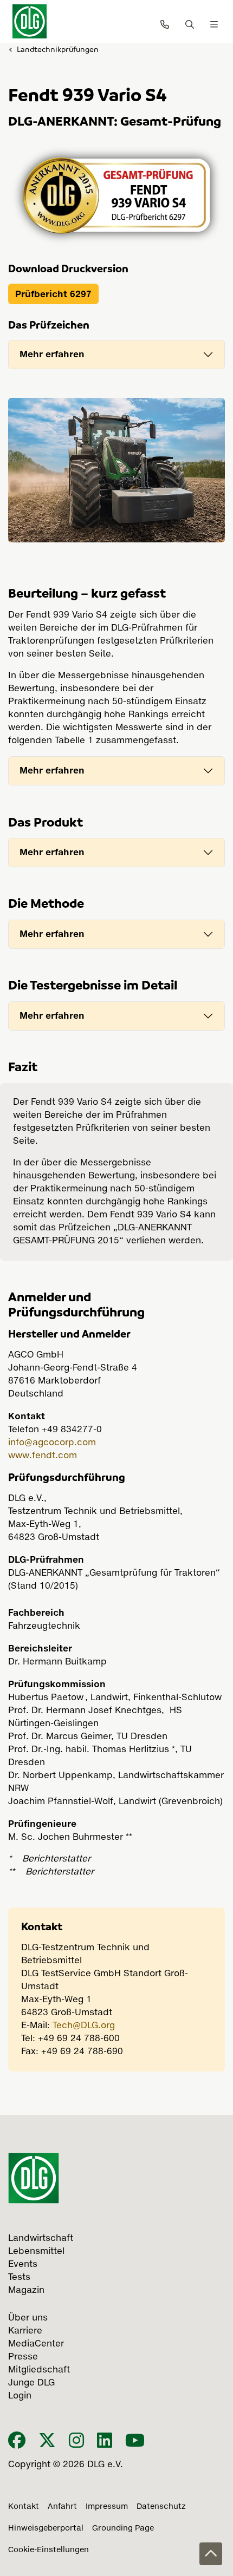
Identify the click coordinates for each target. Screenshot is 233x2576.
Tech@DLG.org (84, 2026)
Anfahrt (62, 2507)
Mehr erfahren (52, 354)
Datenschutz (161, 2507)
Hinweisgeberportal (46, 2528)
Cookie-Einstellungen (48, 2550)
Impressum (107, 2507)
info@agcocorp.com (52, 1443)
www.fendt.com (43, 1456)
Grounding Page (123, 2528)
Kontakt (24, 2507)
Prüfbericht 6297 (53, 294)
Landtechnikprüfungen (58, 49)
